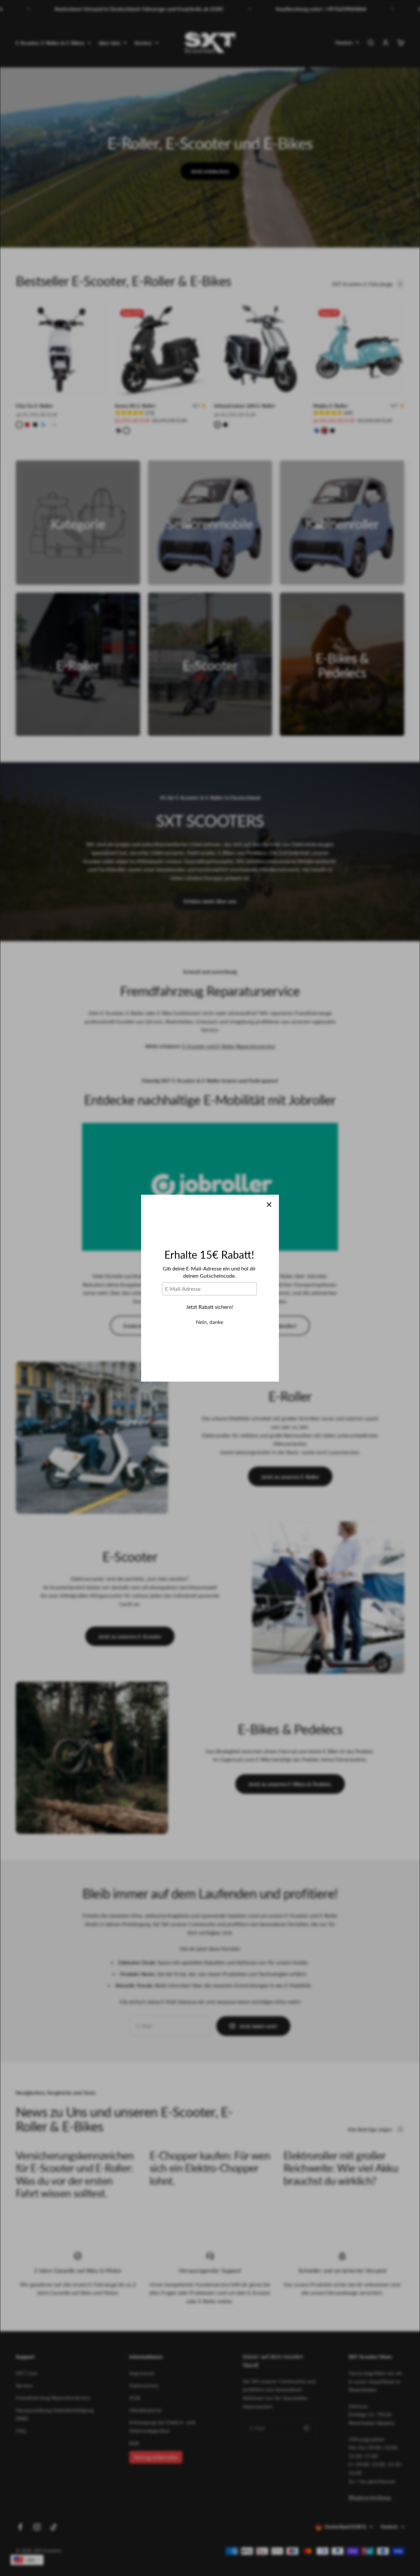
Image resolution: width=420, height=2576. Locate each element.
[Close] (269, 1205)
